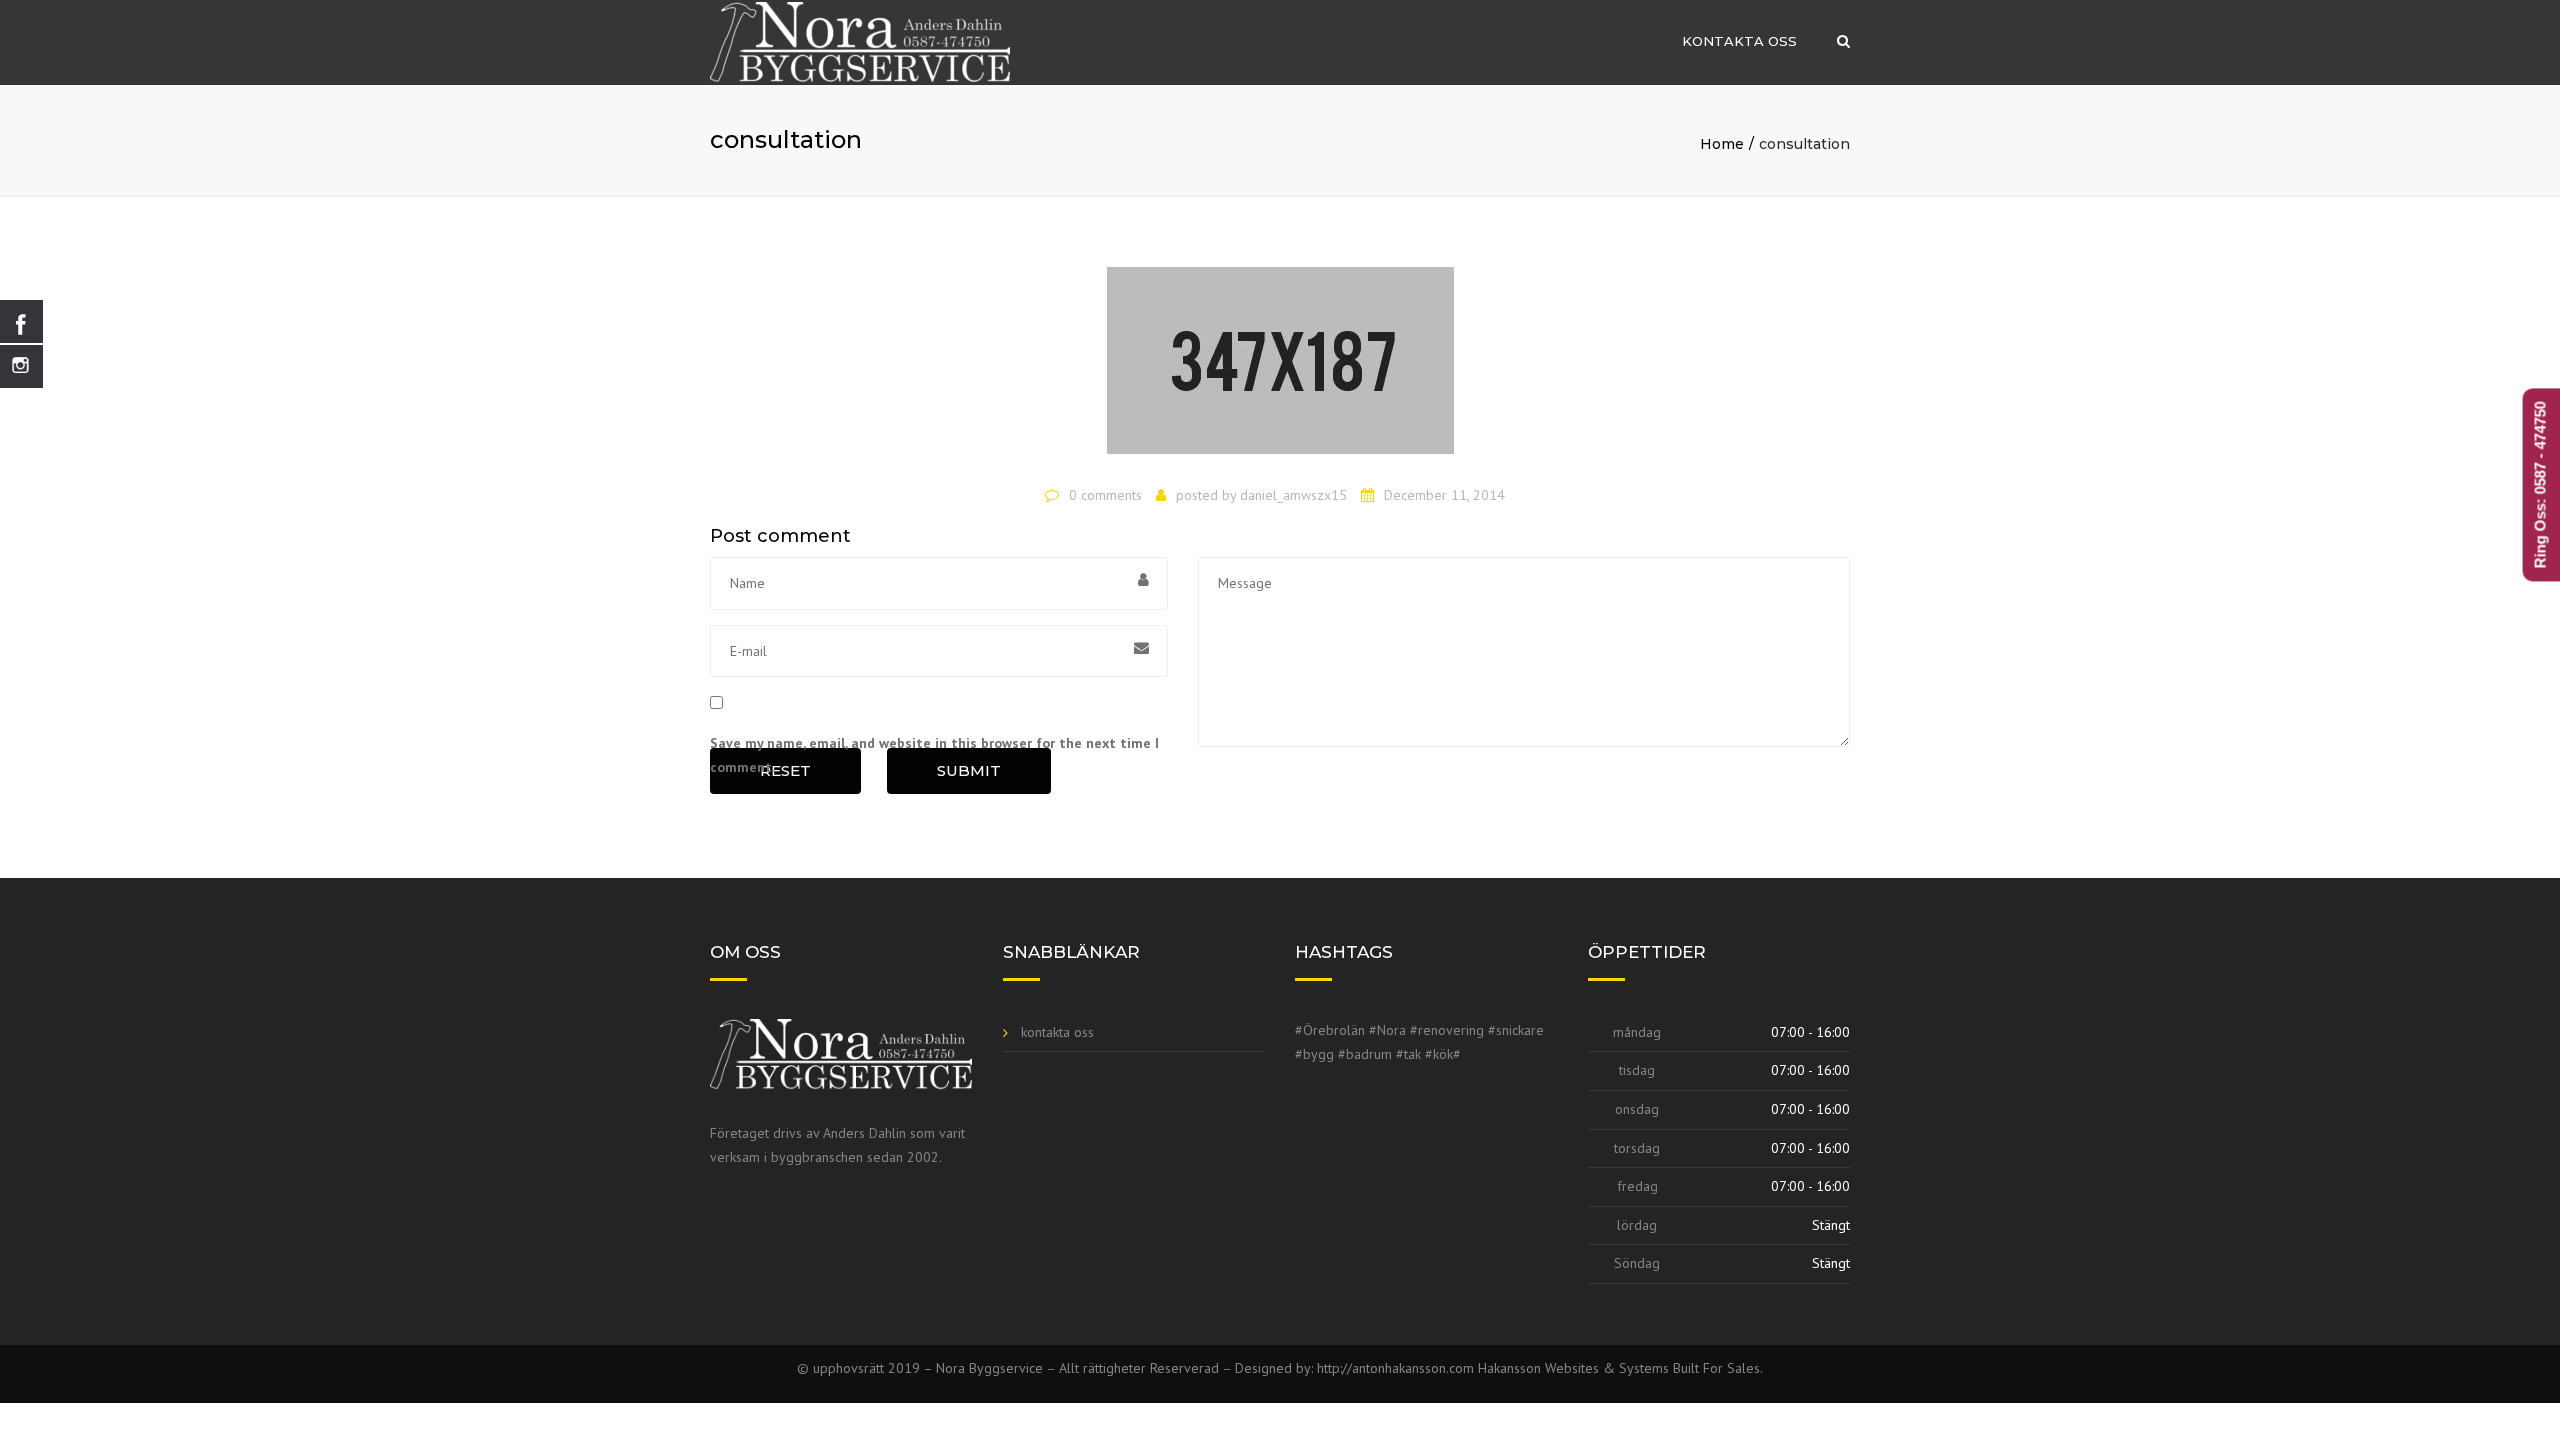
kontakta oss (1739, 41)
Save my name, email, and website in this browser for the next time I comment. (934, 755)
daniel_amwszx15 (1293, 495)
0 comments (1105, 495)
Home (1722, 144)
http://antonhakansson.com (1397, 1368)
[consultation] (1280, 369)
